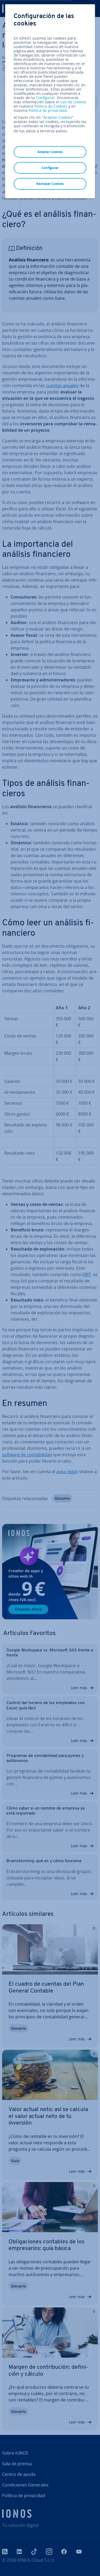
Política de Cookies (51, 106)
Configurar (45, 98)
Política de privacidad (48, 110)
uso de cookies (73, 102)
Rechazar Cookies (50, 184)
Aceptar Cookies (58, 117)
